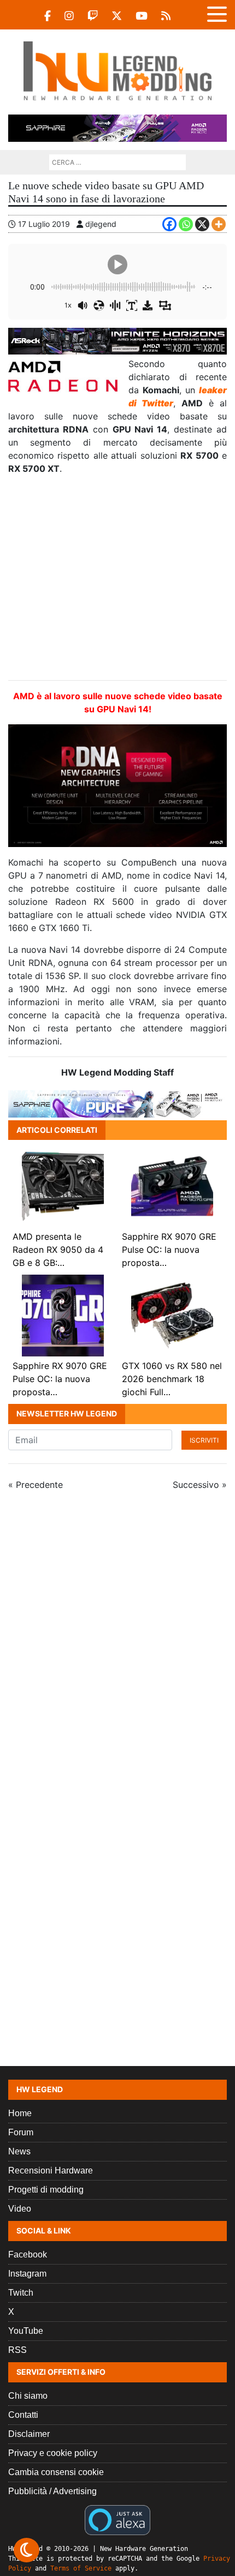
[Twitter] (117, 16)
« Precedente (36, 1485)
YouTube (26, 2331)
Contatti (23, 2415)
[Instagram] (69, 16)
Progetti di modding (46, 2190)
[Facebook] (48, 16)
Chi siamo (28, 2396)
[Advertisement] (117, 578)
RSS (17, 2350)
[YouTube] (142, 16)
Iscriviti (204, 1440)
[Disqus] (117, 1645)
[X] (202, 224)
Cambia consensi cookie (56, 2472)
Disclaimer (29, 2434)
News (19, 2151)
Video (20, 2209)
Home (20, 2113)
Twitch (21, 2293)
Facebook (28, 2254)
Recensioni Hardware (51, 2170)
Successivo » (200, 1485)
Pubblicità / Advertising (52, 2491)
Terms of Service (81, 2568)
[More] (219, 224)
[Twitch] (93, 16)
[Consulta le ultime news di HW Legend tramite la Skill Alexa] (117, 2519)
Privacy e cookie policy (53, 2453)
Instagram (27, 2274)
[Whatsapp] (186, 224)
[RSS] (166, 16)
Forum (21, 2132)
